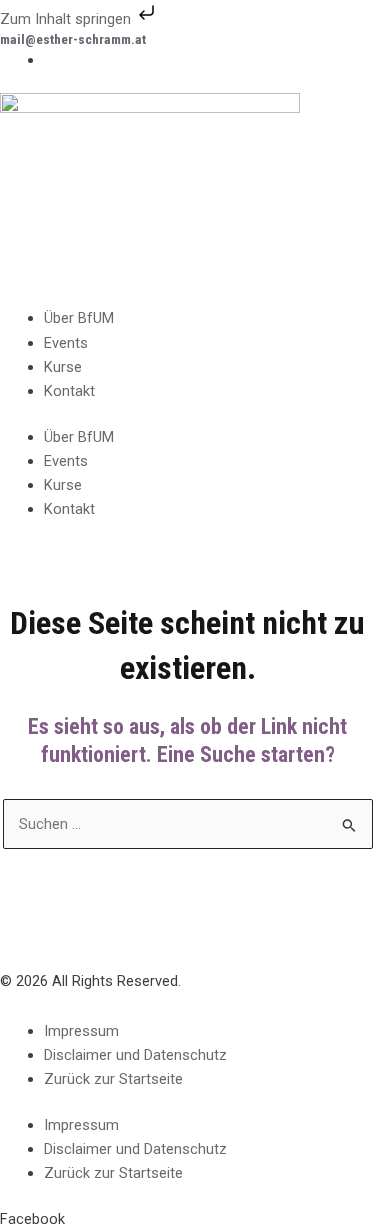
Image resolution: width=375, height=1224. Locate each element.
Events (66, 343)
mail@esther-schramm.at (73, 39)
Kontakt (69, 391)
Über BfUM (79, 318)
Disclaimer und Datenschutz (135, 1055)
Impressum (81, 1031)
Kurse (63, 367)
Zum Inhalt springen (67, 19)
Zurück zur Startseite (113, 1079)
